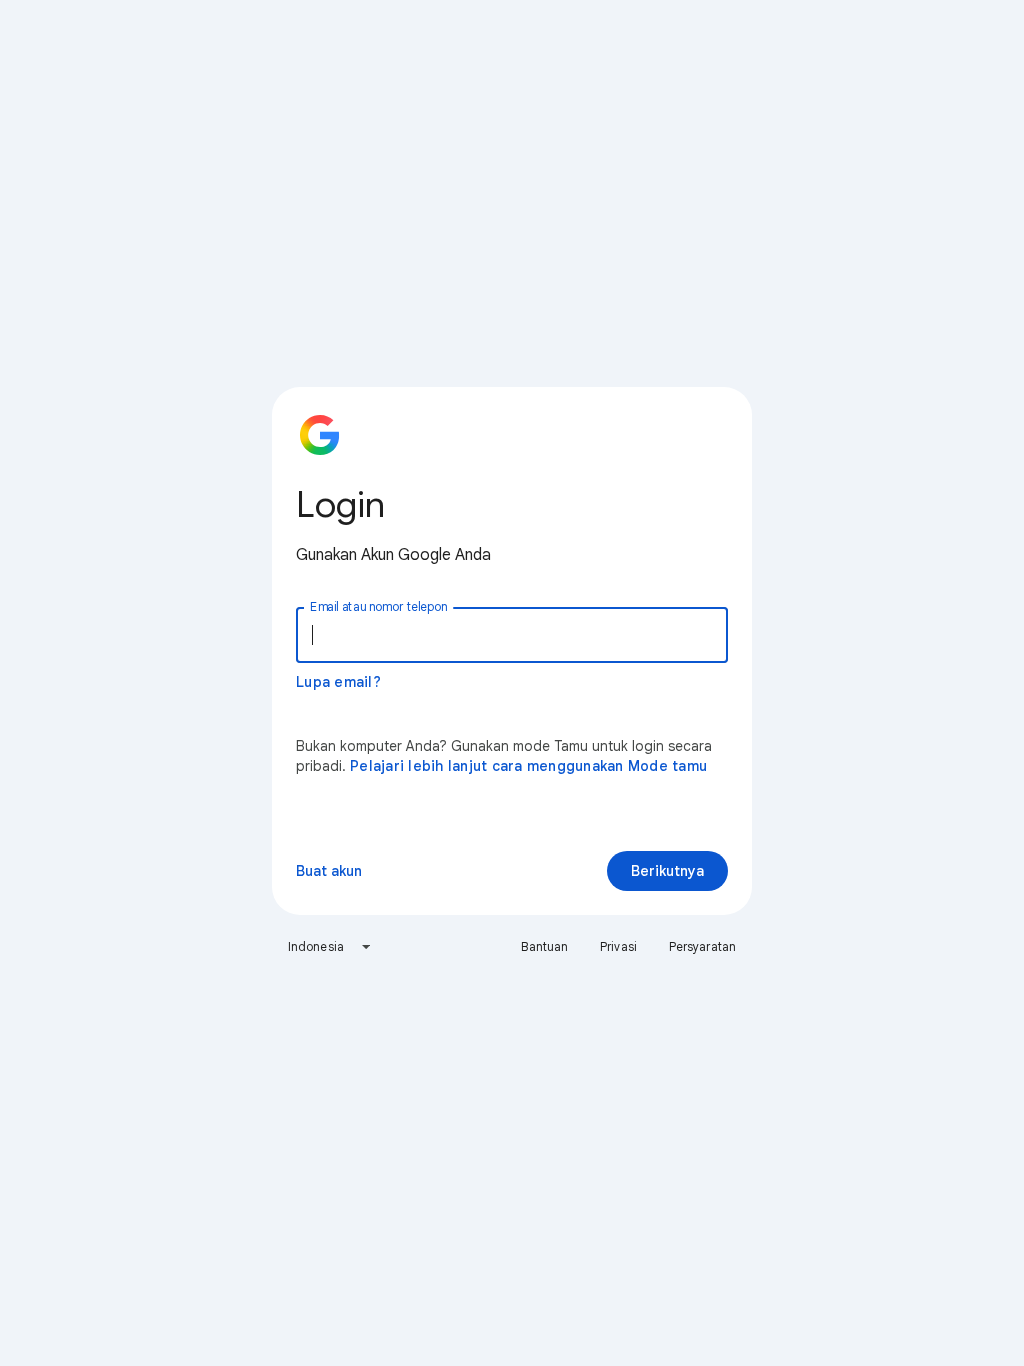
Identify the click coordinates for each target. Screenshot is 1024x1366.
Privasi (618, 946)
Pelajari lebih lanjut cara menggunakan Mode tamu (528, 766)
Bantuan (544, 946)
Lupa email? (338, 682)
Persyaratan (702, 946)
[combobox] (330, 947)
